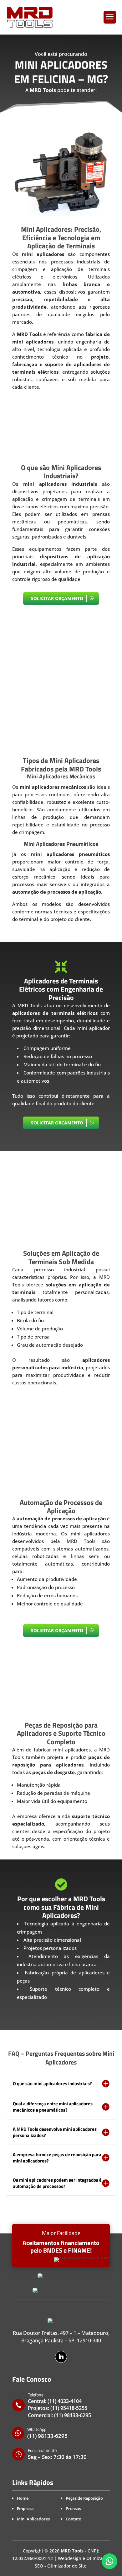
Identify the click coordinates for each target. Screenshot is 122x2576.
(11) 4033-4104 (65, 2401)
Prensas (73, 2508)
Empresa (25, 2508)
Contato (74, 2519)
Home (23, 2498)
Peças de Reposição (84, 2498)
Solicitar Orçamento (57, 598)
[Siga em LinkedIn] (61, 2357)
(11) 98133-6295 (73, 2415)
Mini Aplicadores (33, 2519)
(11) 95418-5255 (69, 2408)
